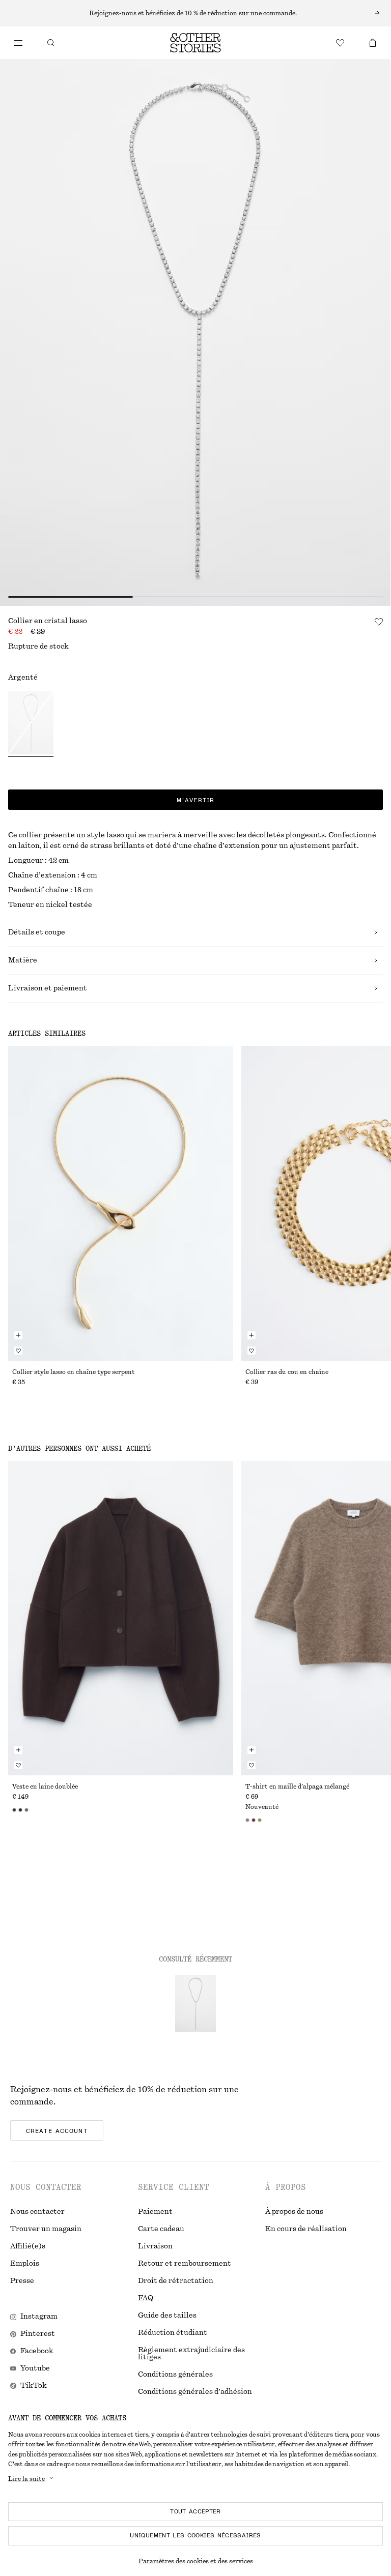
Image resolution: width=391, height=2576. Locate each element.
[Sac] (373, 43)
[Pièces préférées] (340, 43)
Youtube (35, 2368)
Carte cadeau (161, 2229)
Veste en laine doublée (45, 1787)
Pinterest (38, 2334)
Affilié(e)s (28, 2246)
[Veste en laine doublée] (121, 1618)
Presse (22, 2281)
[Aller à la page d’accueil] (195, 43)
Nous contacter (37, 2212)
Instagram (39, 2317)
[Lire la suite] (195, 13)
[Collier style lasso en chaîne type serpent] (121, 1203)
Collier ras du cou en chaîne (287, 1372)
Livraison (155, 2246)
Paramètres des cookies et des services (196, 2561)
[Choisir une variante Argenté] (31, 724)
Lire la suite (26, 2479)
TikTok (34, 2386)
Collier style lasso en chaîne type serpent (74, 1372)
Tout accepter (195, 2511)
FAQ (146, 2298)
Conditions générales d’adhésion (195, 2392)
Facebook (37, 2351)
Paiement (155, 2212)
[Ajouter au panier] (18, 1335)
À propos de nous (294, 2212)
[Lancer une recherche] (51, 43)
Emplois (25, 2264)
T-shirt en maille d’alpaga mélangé (297, 1787)
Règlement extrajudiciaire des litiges (191, 2354)
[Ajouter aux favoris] (379, 622)
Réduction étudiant (173, 2333)
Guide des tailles (167, 2316)
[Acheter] (18, 43)
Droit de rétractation (176, 2281)
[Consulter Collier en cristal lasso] (195, 2004)
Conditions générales (175, 2375)
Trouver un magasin (46, 2229)
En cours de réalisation (306, 2229)
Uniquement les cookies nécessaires (195, 2535)
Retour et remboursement (185, 2264)
